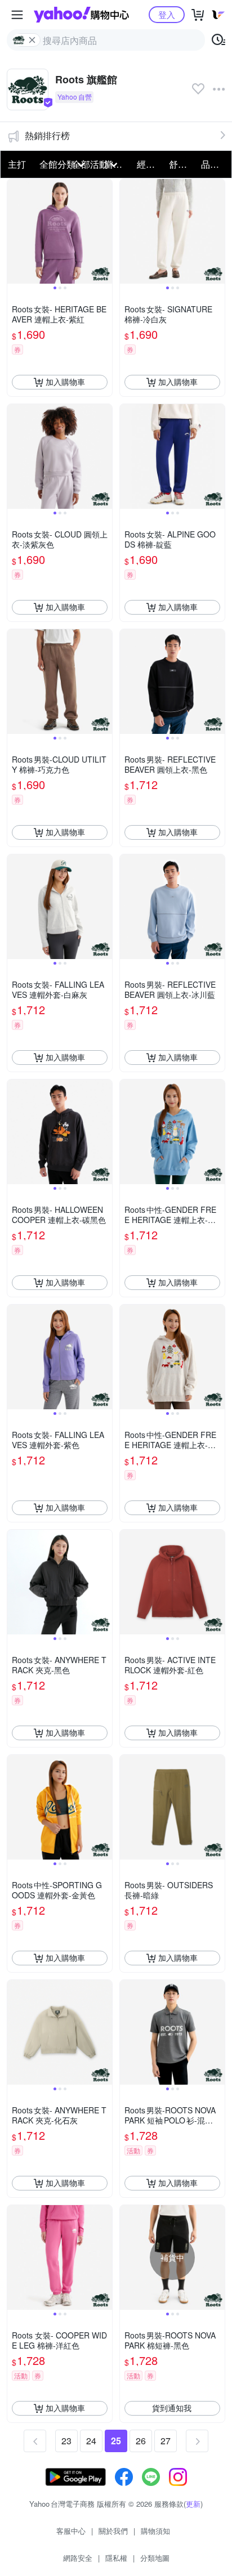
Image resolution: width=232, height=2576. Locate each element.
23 (66, 2441)
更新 (193, 2504)
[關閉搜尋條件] (32, 40)
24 (91, 2441)
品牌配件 (214, 164)
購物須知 (155, 2531)
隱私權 (116, 2558)
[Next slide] (105, 231)
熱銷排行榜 (47, 135)
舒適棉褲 (182, 164)
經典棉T (150, 164)
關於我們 (113, 2531)
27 (166, 2441)
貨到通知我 (172, 2408)
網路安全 (78, 2558)
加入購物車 (65, 382)
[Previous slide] (15, 231)
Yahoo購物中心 (81, 15)
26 (141, 2441)
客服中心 (71, 2531)
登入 (167, 14)
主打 (17, 164)
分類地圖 (155, 2558)
